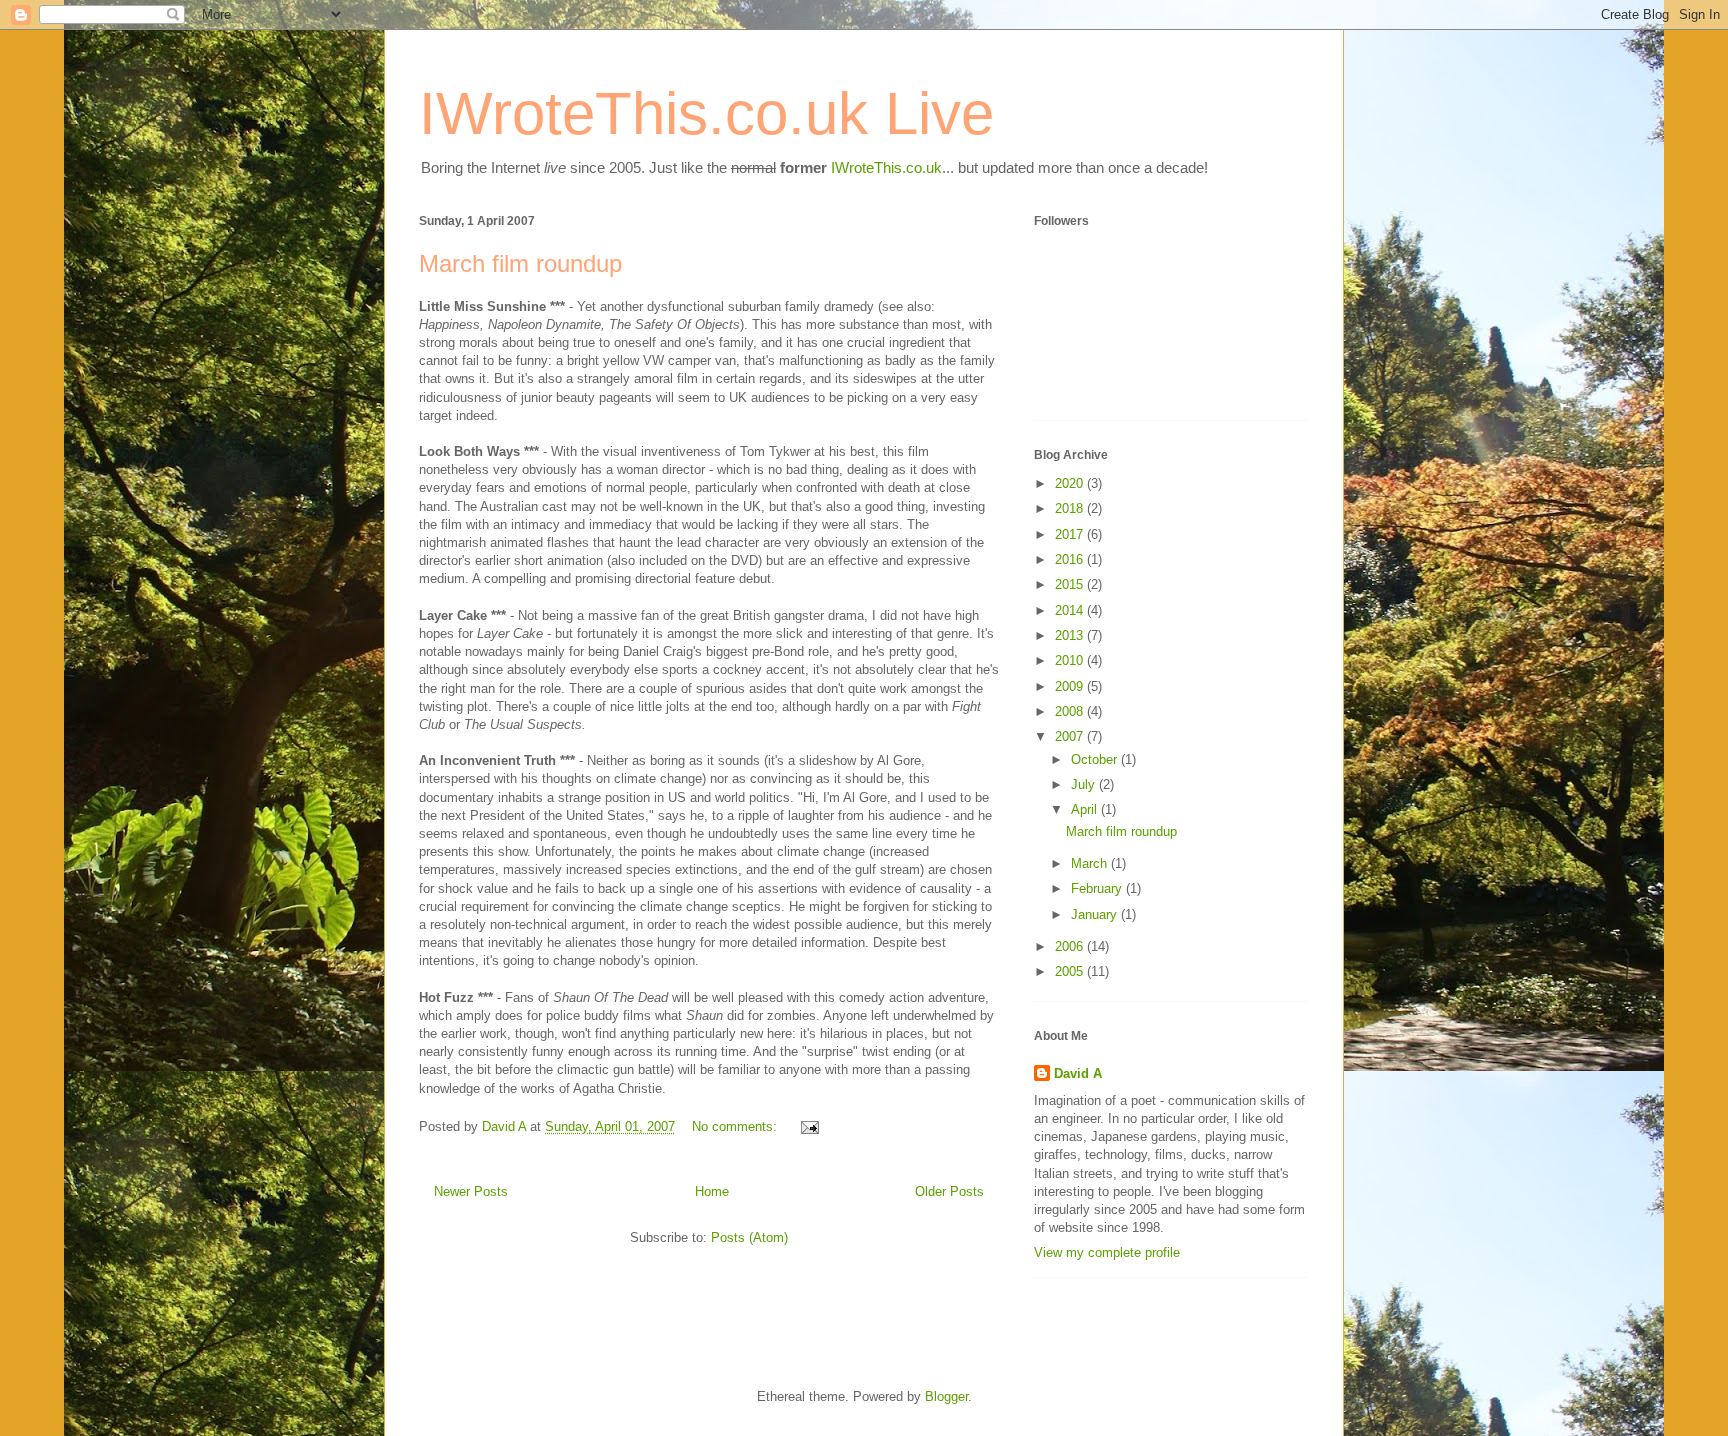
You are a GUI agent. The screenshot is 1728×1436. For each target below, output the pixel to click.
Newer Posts (471, 1191)
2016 (1071, 559)
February (1098, 888)
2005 (1071, 971)
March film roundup (520, 263)
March (1091, 863)
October (1096, 759)
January (1096, 914)
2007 (1071, 736)
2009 (1071, 686)
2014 (1071, 610)
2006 (1071, 946)
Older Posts (949, 1191)
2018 (1071, 508)
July (1085, 784)
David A (1078, 1073)
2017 (1071, 534)
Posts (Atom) (749, 1237)
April (1086, 809)
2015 (1071, 584)
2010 (1071, 660)
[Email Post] (808, 1126)
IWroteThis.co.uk (886, 167)
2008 (1071, 711)
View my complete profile (1107, 1252)
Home (712, 1191)
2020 (1071, 483)
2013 (1071, 635)
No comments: (736, 1126)
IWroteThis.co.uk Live (706, 113)
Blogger (946, 1396)
